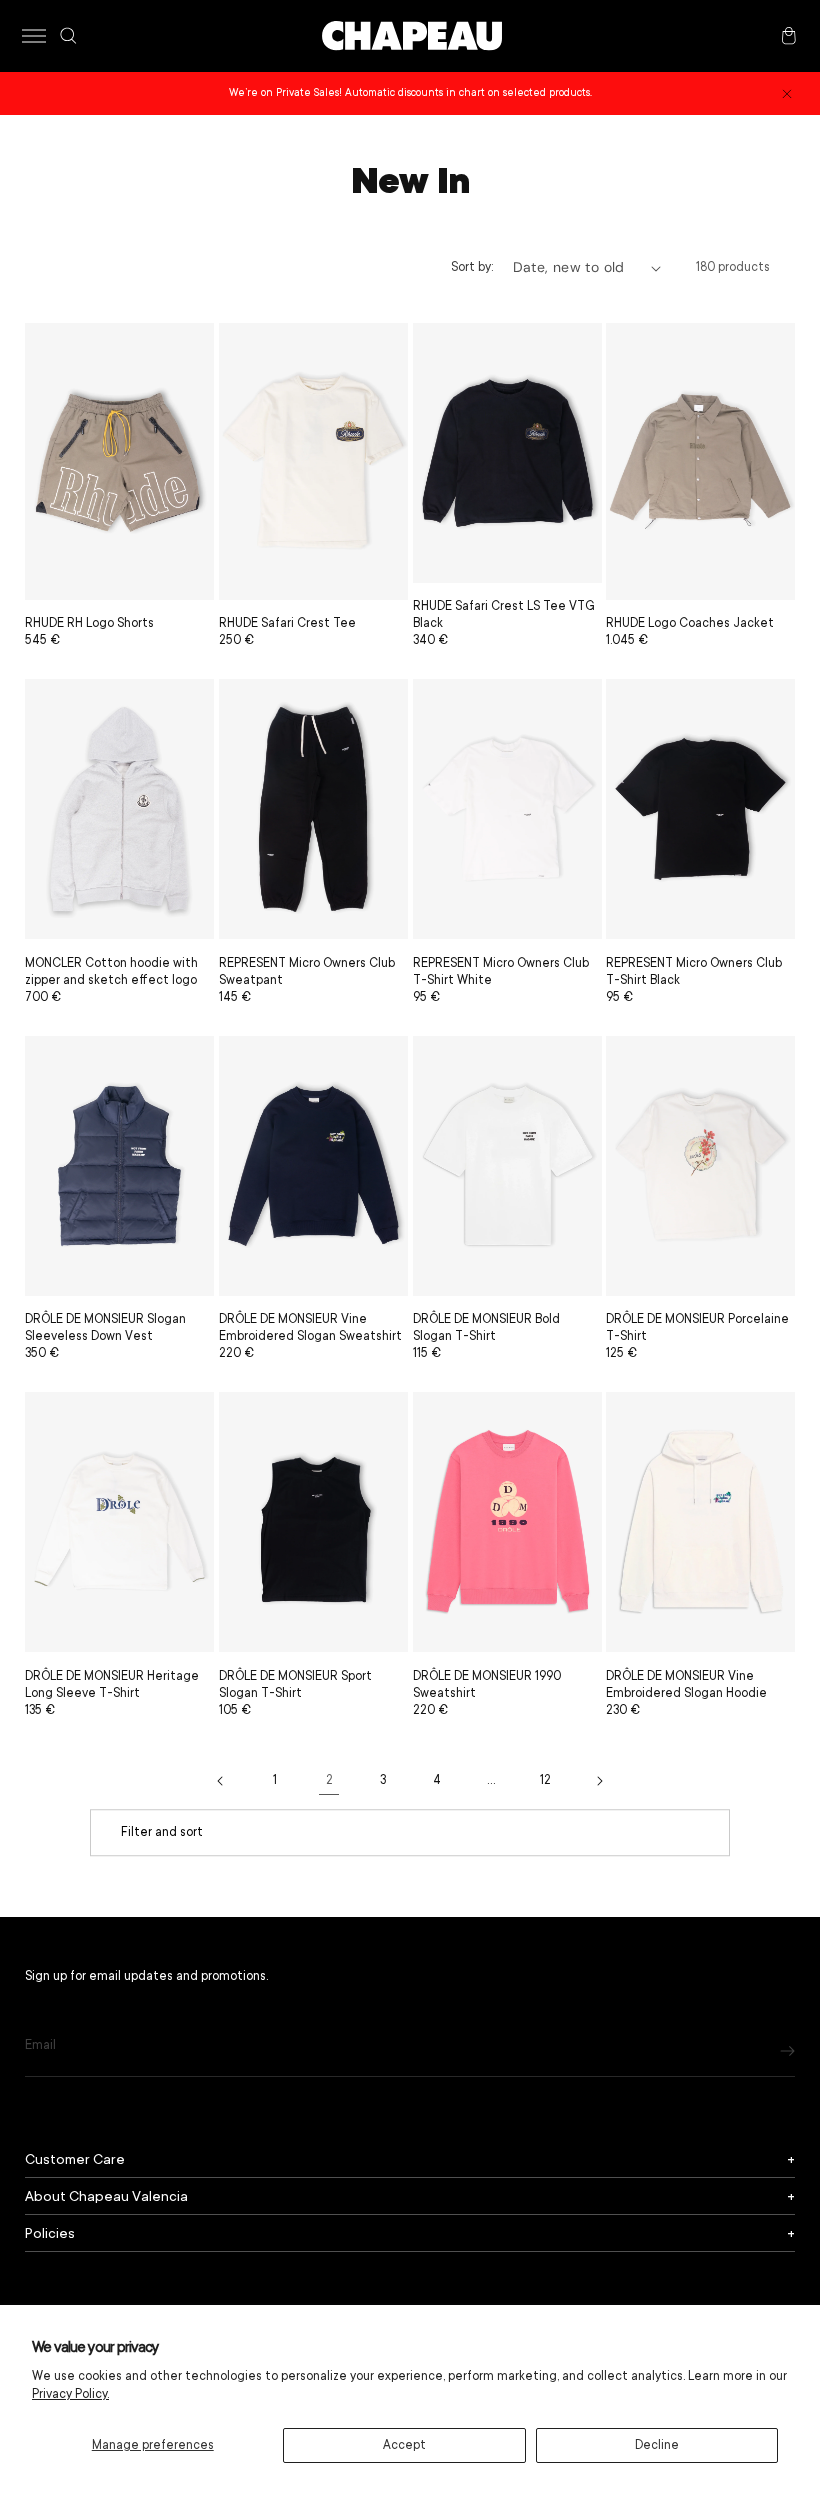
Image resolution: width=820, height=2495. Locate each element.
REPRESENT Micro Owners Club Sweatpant (307, 971)
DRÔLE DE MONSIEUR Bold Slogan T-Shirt (486, 1327)
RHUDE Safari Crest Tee (287, 623)
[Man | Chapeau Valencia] (412, 36)
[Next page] (599, 1781)
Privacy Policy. (70, 2394)
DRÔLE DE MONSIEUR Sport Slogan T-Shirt (295, 1684)
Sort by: (472, 267)
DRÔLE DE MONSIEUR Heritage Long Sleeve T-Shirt (112, 1684)
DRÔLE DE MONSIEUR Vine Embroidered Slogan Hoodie (686, 1684)
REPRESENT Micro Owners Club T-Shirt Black (694, 971)
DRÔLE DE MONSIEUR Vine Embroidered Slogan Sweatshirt (310, 1327)
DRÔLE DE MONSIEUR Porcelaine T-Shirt (697, 1327)
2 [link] (329, 1780)
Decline (657, 2445)
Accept (404, 2445)
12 (545, 1780)
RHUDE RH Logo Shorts (89, 623)
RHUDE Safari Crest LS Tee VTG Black (504, 614)
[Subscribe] (787, 2050)
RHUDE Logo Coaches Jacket (690, 623)
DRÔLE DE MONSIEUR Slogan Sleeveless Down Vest (105, 1327)
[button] (33, 36)
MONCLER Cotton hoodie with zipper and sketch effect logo (111, 971)
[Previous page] (221, 1781)
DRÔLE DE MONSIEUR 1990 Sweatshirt (487, 1684)
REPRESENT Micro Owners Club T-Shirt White (501, 971)
